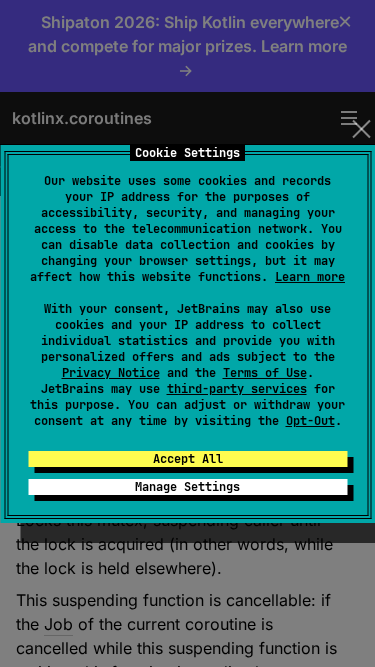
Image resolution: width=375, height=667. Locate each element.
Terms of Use (265, 373)
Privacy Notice (111, 373)
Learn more (310, 277)
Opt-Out (310, 421)
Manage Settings (187, 487)
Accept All (188, 459)
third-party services (237, 389)
